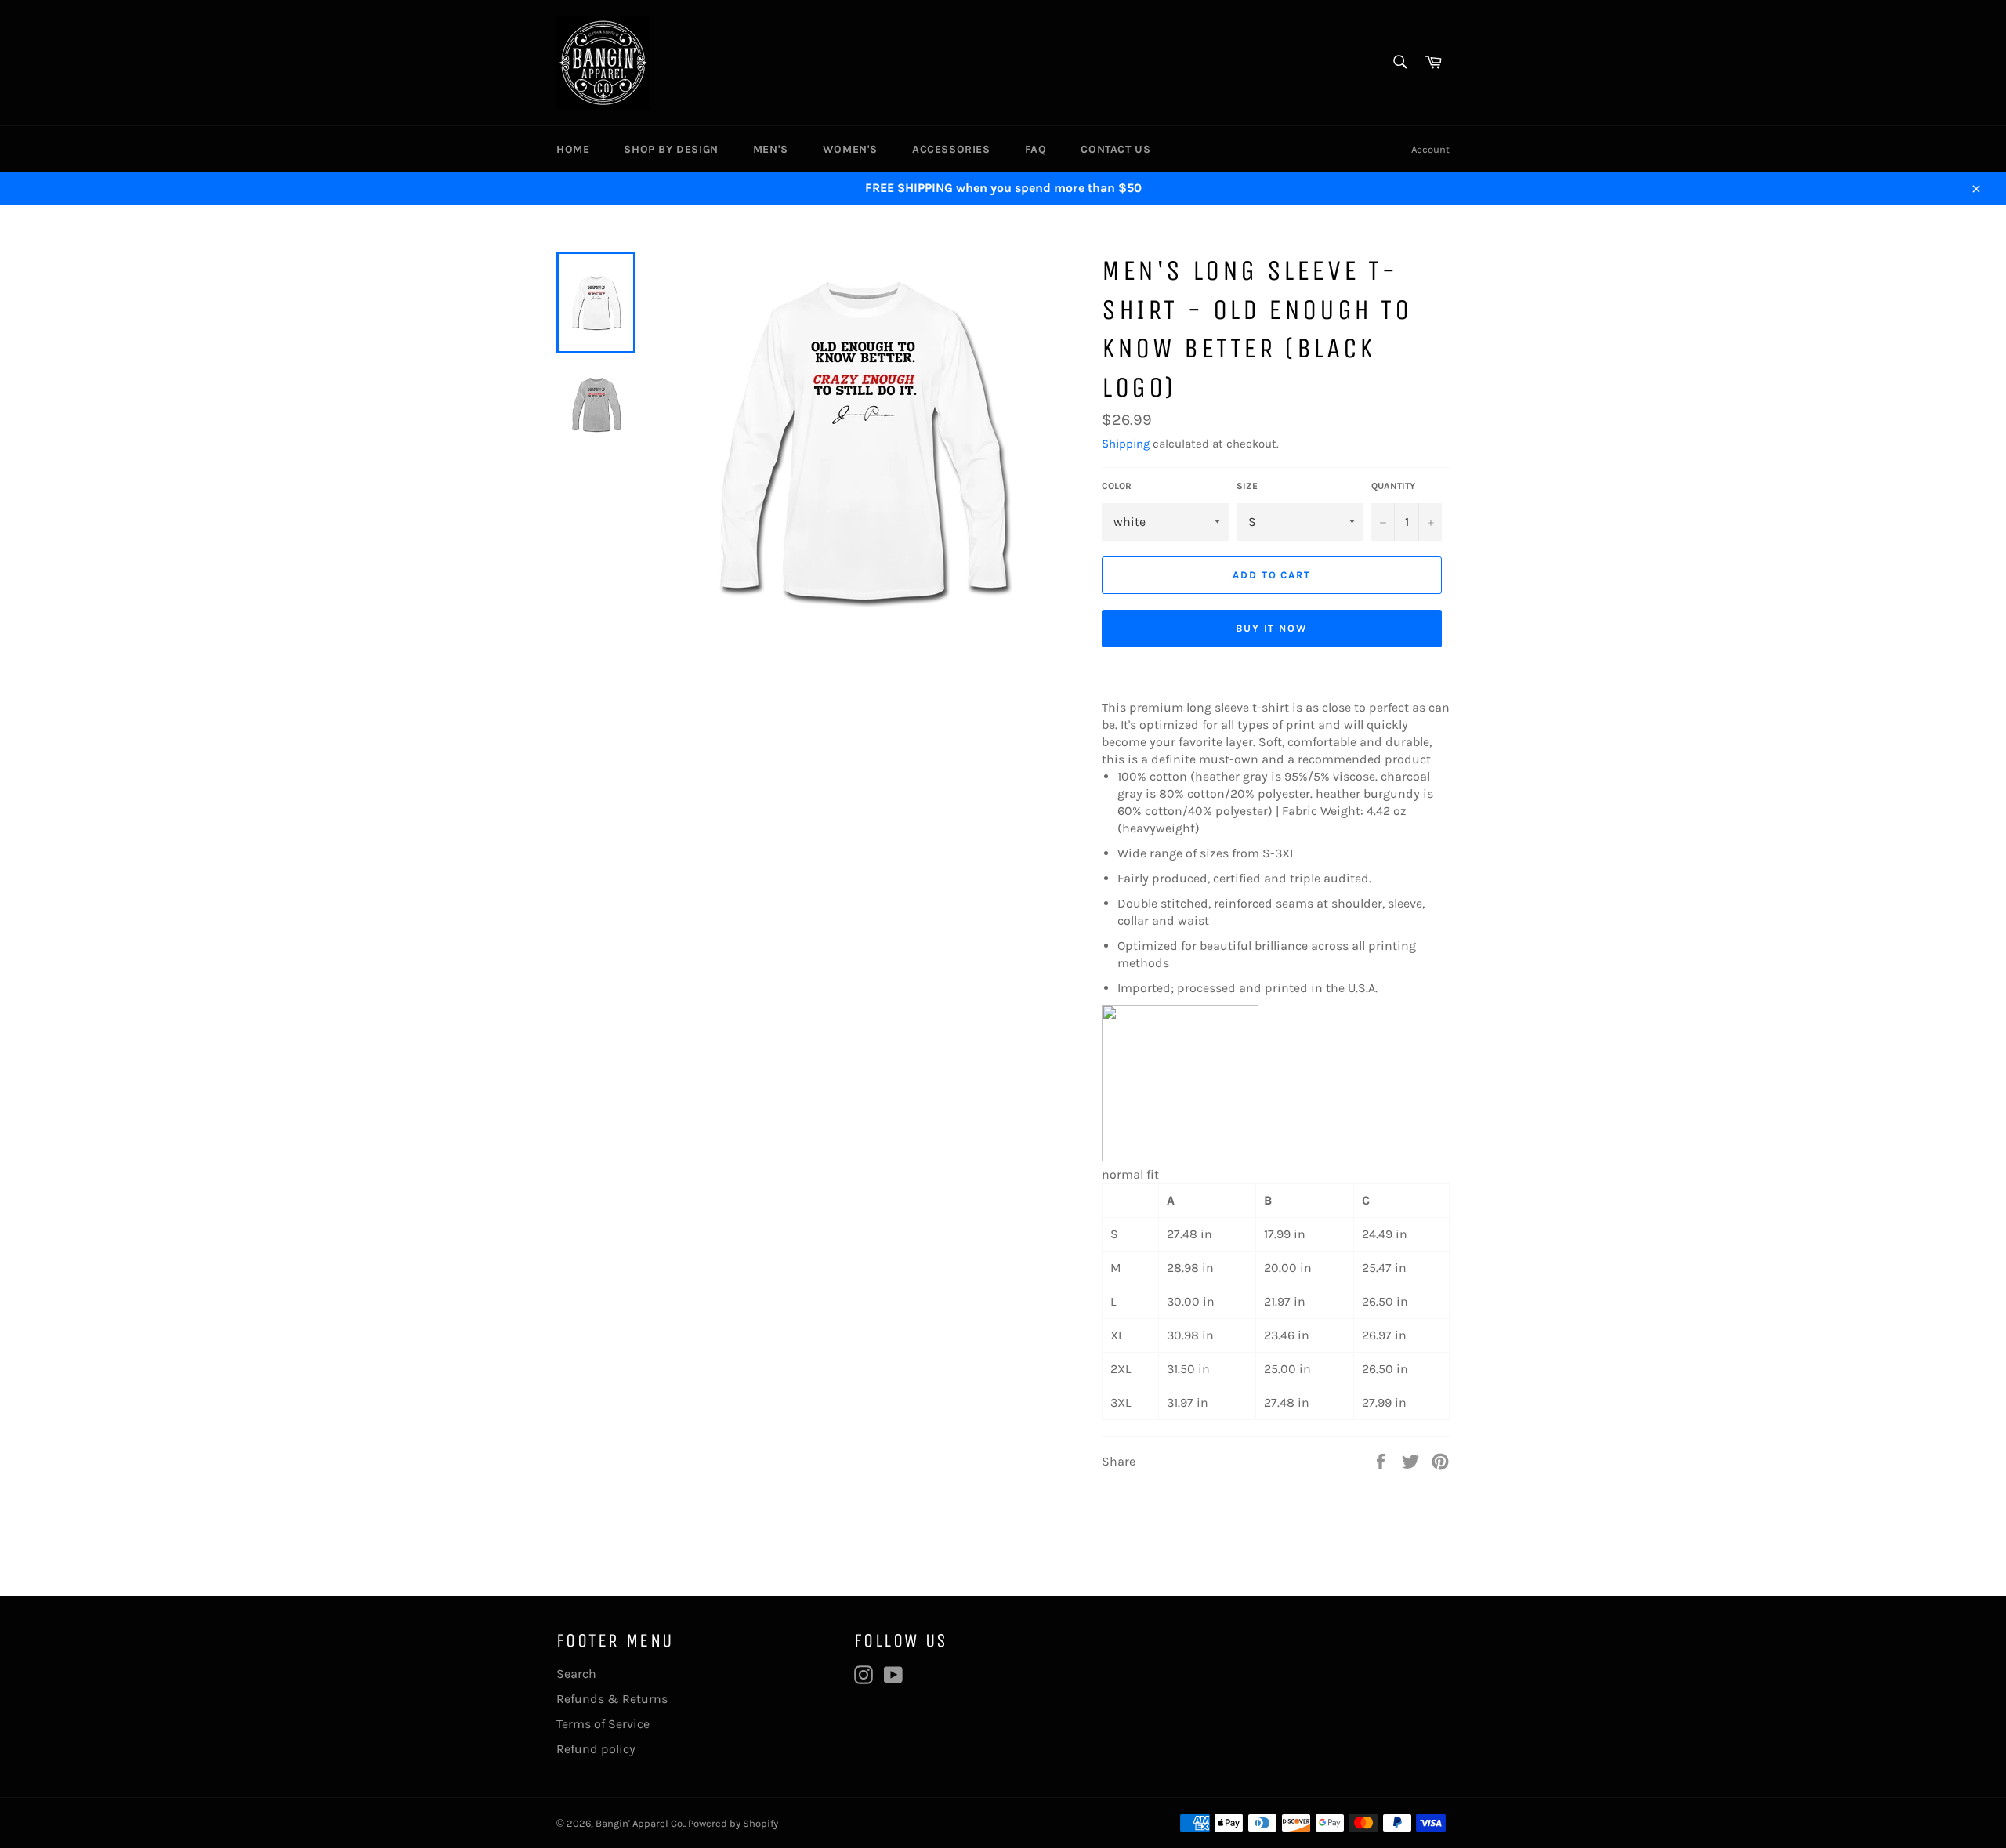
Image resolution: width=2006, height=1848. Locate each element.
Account (1430, 149)
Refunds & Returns (612, 1699)
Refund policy (596, 1749)
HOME (573, 149)
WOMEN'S (850, 149)
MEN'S (771, 149)
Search (576, 1674)
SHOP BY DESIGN (671, 149)
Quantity (1393, 486)
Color (1117, 486)
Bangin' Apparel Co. (640, 1823)
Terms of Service (603, 1724)
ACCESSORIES (951, 149)
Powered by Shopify (733, 1823)
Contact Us (1115, 149)
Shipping (1126, 444)
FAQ (1036, 149)
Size (1247, 486)
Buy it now (1272, 628)
